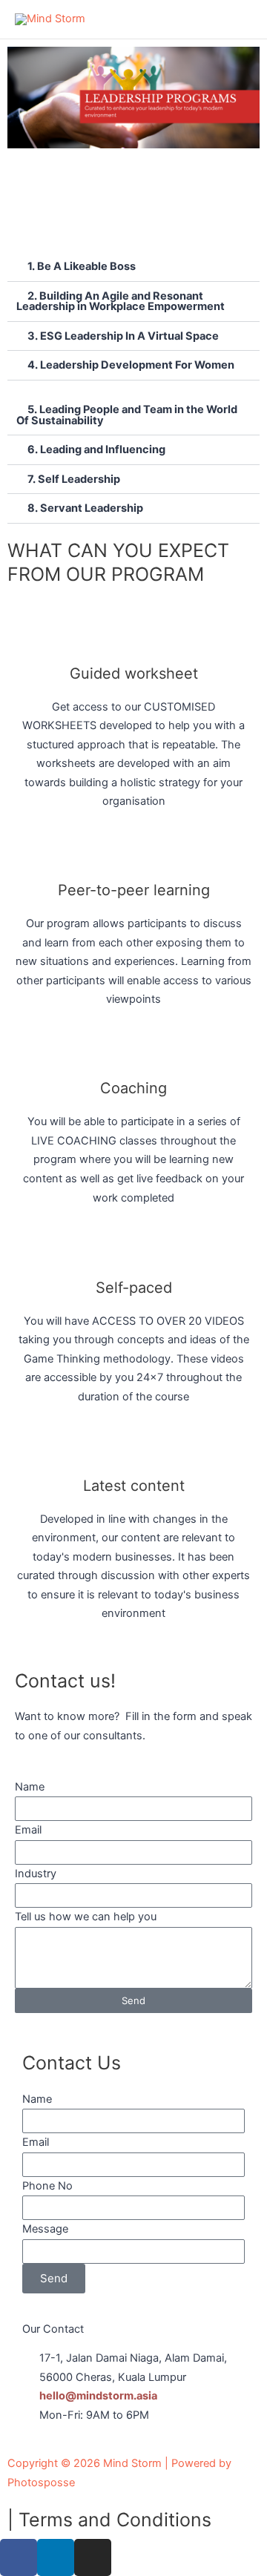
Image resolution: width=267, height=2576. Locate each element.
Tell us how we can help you (86, 1917)
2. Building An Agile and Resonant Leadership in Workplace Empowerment (121, 302)
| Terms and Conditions (109, 2520)
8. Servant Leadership (85, 508)
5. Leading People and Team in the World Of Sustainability (127, 415)
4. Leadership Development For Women (131, 365)
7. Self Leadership (74, 479)
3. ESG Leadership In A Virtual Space (123, 336)
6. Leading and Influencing (96, 449)
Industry (36, 1874)
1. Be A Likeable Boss (82, 266)
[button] (133, 267)
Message (45, 2229)
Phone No (47, 2186)
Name (30, 1787)
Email (28, 1830)
